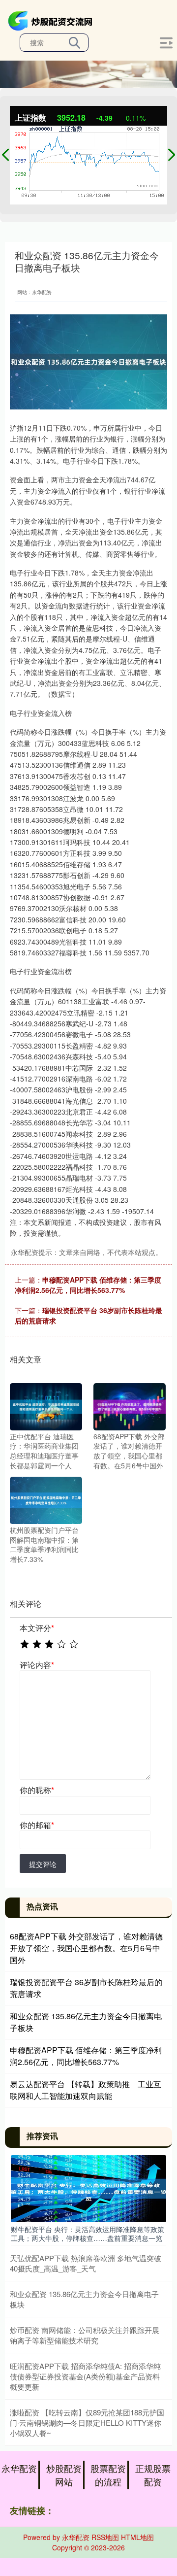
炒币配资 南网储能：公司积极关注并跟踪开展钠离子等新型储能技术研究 (85, 2335)
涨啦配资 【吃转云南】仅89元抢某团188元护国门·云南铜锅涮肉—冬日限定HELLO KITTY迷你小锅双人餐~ (87, 2423)
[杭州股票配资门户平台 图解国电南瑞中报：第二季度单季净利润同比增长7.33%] (46, 1499)
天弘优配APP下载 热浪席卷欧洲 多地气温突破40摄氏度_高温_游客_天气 (86, 2263)
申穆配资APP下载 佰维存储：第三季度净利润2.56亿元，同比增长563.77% (88, 1285)
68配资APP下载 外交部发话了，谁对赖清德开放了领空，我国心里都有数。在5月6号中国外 (86, 1948)
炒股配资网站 (64, 2475)
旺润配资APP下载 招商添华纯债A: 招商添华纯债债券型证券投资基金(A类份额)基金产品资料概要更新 (85, 2376)
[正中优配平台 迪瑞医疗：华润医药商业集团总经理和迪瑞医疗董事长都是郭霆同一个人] (46, 1405)
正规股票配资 (153, 2475)
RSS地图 (105, 2537)
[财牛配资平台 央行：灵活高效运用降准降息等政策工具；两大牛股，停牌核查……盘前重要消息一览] (88, 2188)
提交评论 (43, 1864)
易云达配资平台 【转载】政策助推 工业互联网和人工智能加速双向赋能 (86, 2090)
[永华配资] (52, 20)
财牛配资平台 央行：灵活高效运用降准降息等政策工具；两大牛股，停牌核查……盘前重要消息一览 (88, 2234)
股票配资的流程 (108, 2475)
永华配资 (19, 2468)
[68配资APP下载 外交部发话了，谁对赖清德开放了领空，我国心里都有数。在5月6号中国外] (130, 1405)
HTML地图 (137, 2537)
